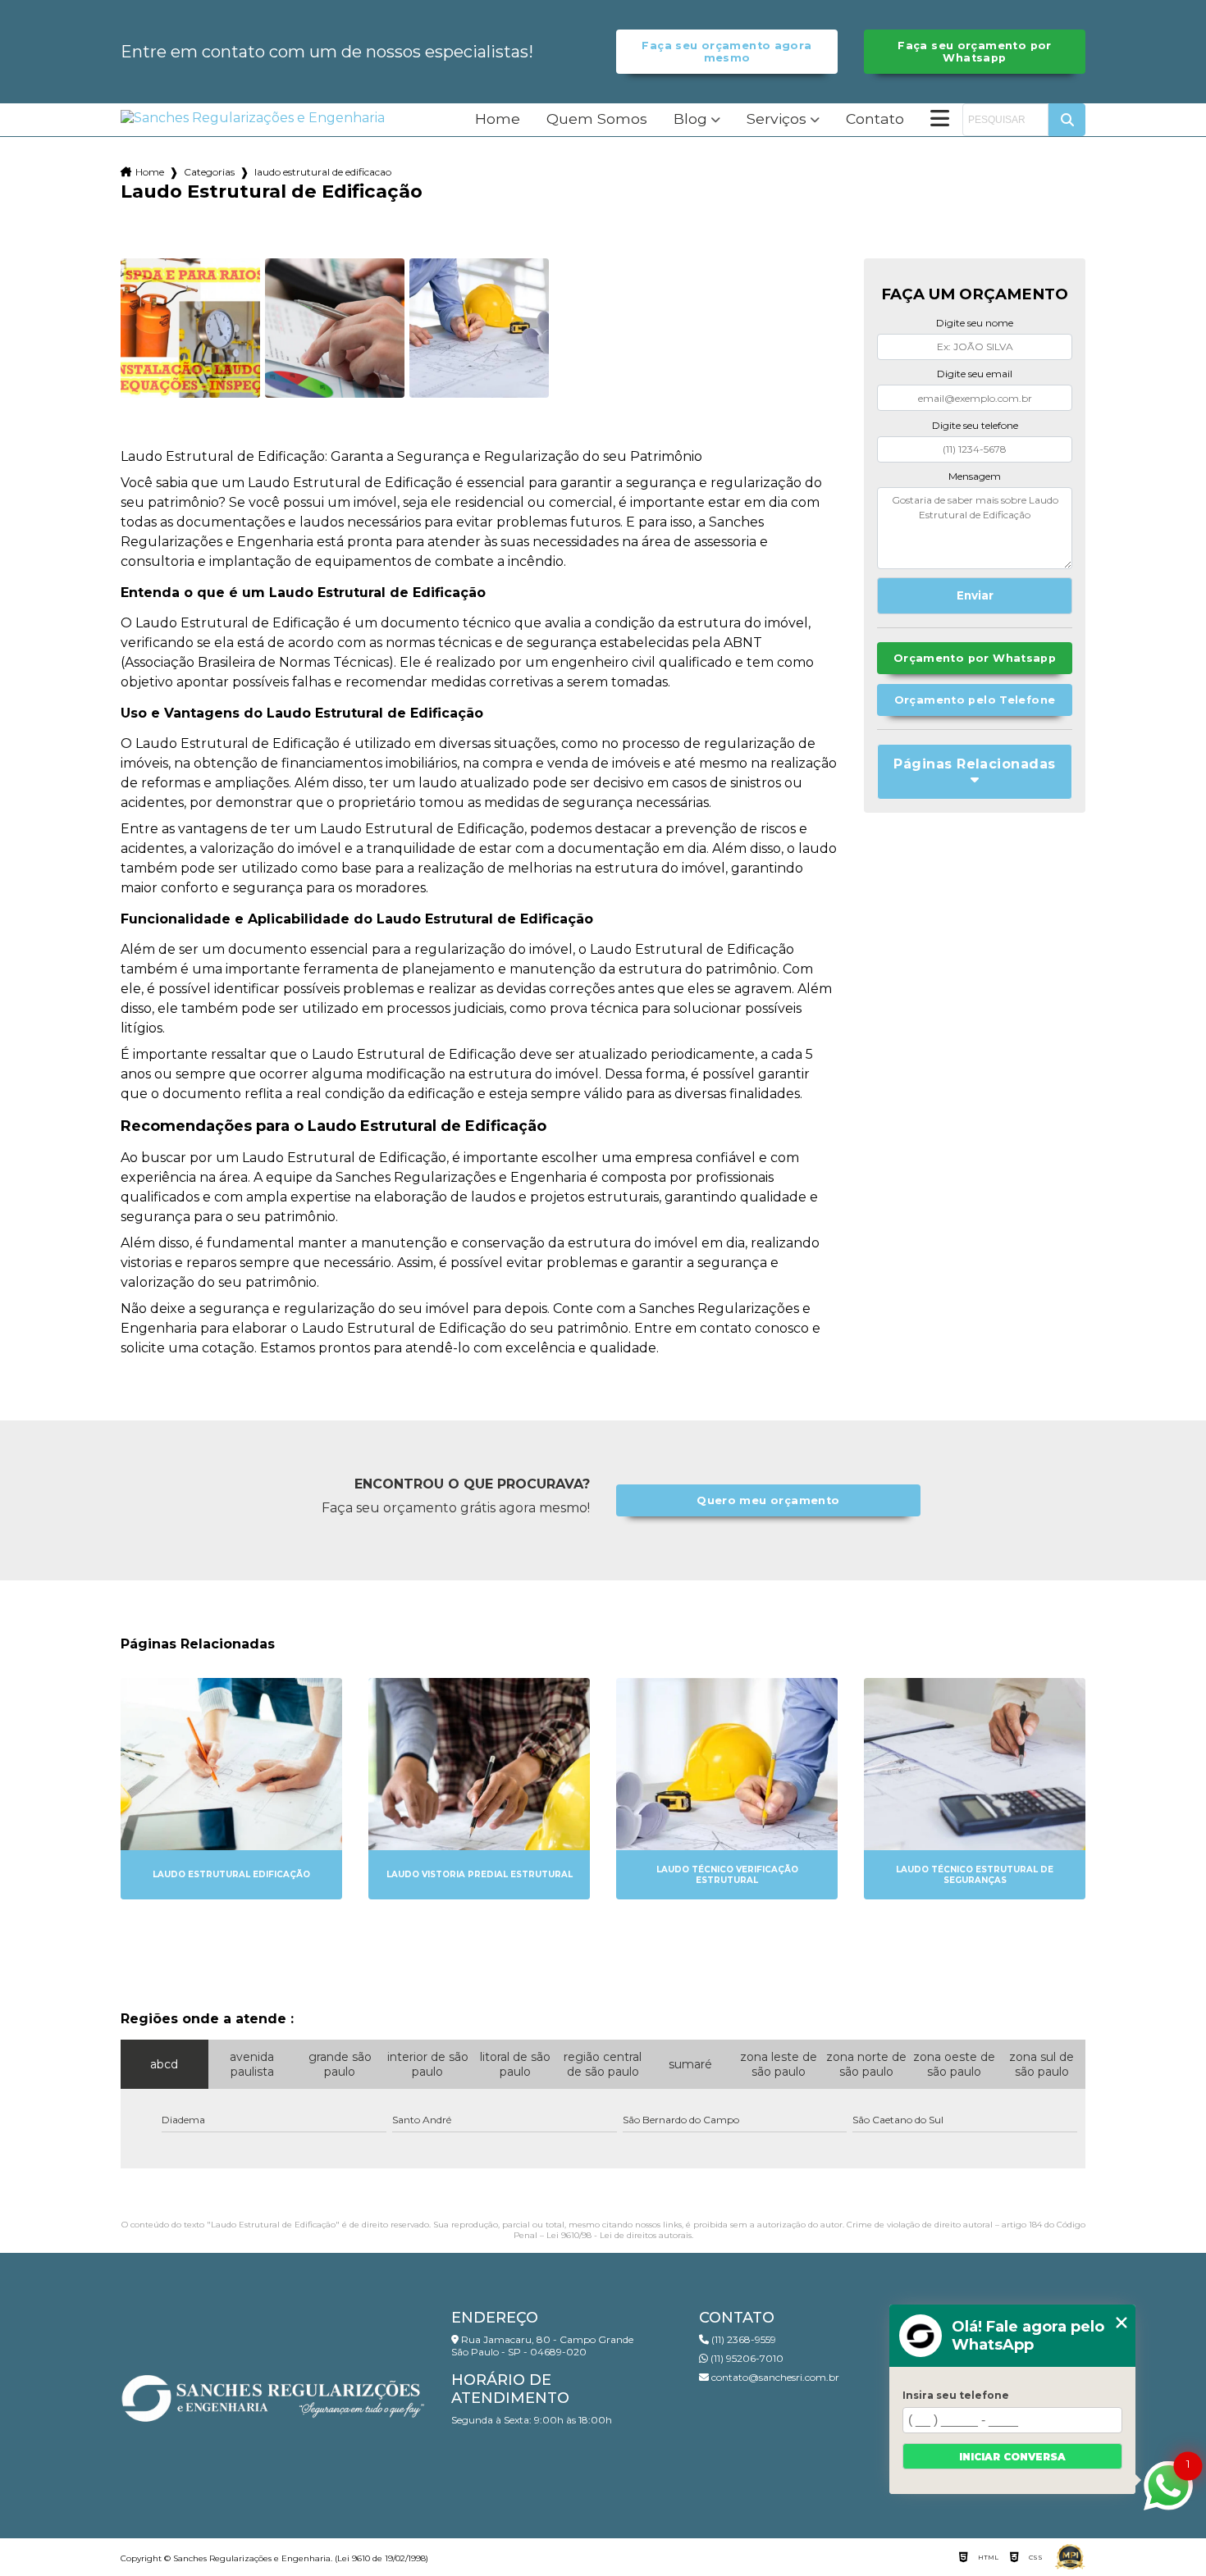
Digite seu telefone (975, 425)
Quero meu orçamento (768, 1500)
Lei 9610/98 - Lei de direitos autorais (619, 2235)
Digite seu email (975, 374)
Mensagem (975, 476)
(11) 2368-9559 (742, 2339)
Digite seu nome (975, 323)
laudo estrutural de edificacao (323, 172)
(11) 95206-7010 (746, 2358)
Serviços (777, 119)
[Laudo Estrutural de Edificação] (190, 328)
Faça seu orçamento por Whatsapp (974, 52)
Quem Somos (597, 119)
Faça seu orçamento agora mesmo (726, 52)
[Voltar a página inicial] (253, 118)
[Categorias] (940, 120)
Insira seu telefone (956, 2395)
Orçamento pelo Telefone (975, 700)
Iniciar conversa (1012, 2457)
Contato (875, 119)
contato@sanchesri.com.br (774, 2377)
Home (498, 119)
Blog (690, 119)
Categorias (209, 172)
